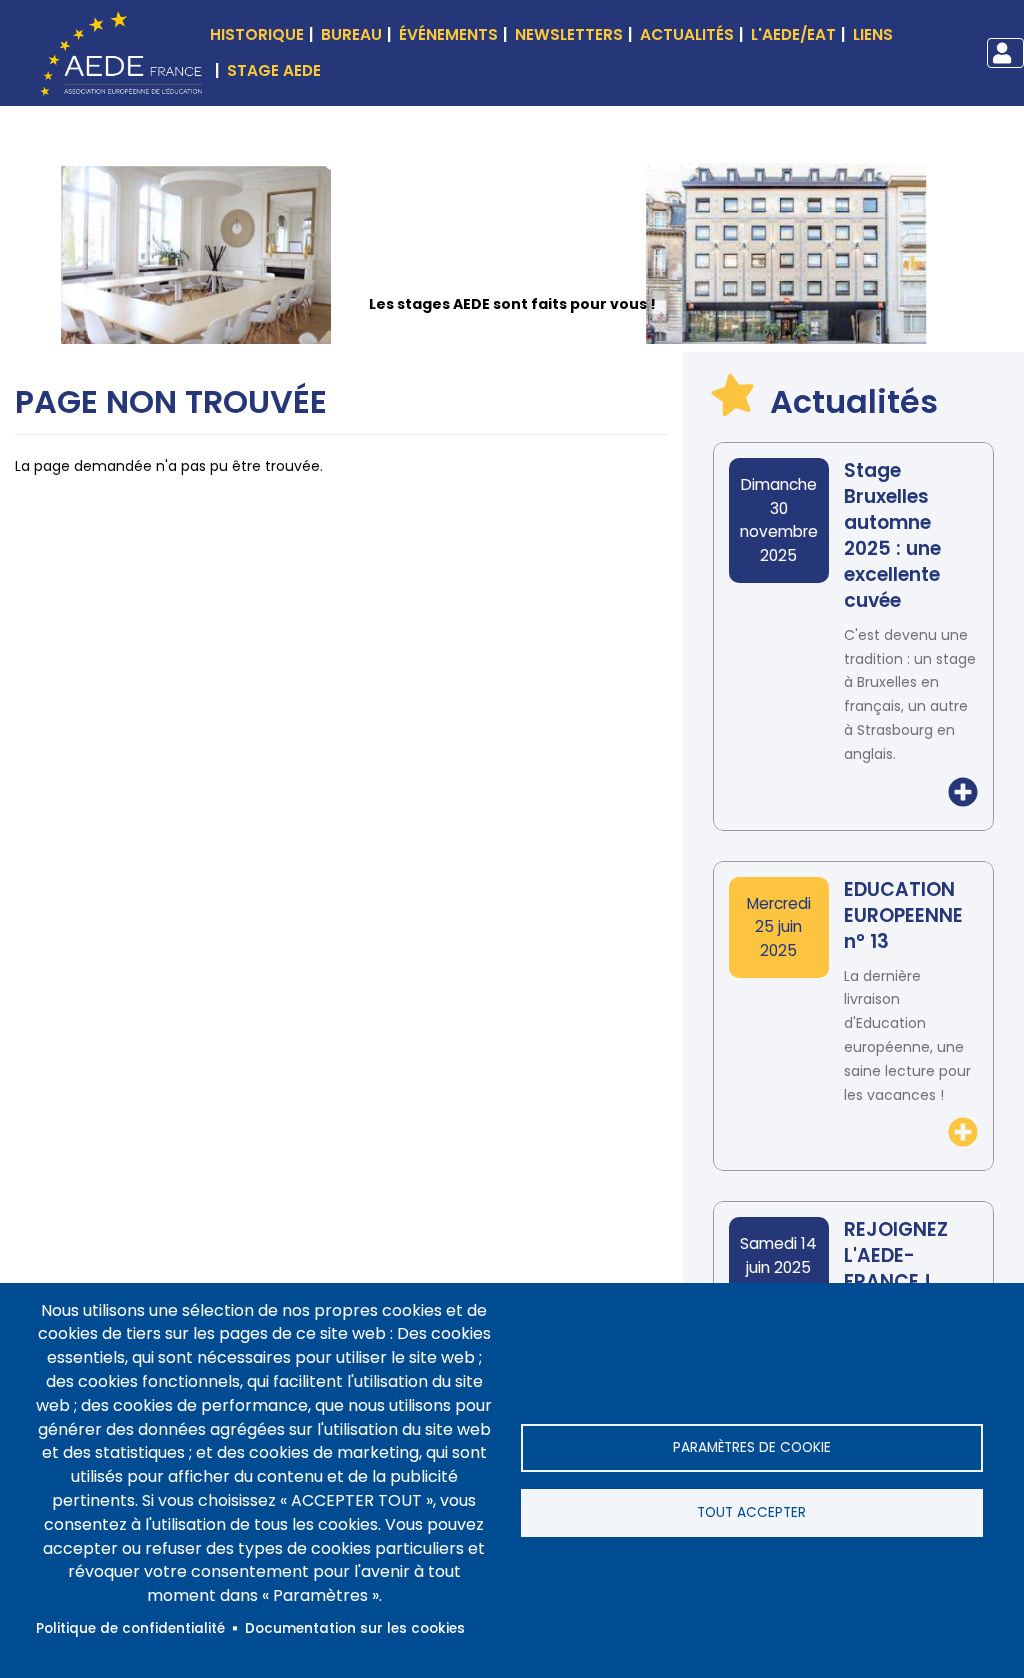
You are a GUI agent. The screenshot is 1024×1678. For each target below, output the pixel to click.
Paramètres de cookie (752, 1447)
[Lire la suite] (963, 792)
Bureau (351, 34)
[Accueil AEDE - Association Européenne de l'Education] (116, 52)
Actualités (687, 34)
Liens (873, 34)
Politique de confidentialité (130, 1628)
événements (448, 34)
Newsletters (569, 34)
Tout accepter (751, 1512)
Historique (257, 34)
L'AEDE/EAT (793, 34)
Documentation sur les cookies (355, 1628)
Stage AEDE (274, 70)
